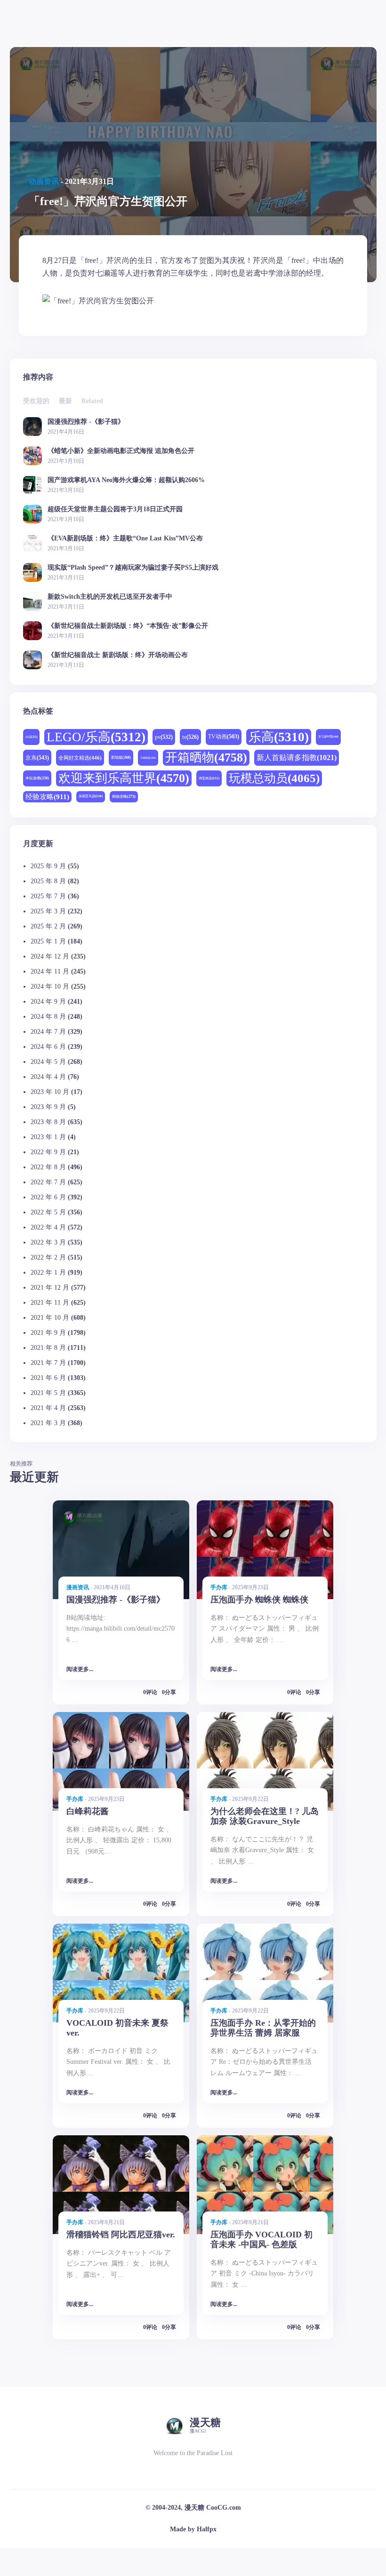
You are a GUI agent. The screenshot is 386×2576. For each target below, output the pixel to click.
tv (190, 737)
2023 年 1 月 (48, 1137)
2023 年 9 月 (48, 1107)
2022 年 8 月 (48, 1167)
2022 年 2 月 (48, 1257)
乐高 (279, 737)
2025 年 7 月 (48, 896)
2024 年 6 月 (48, 1047)
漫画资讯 (78, 1587)
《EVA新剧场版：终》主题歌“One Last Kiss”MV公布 (125, 538)
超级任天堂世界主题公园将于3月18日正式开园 (115, 509)
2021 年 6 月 (48, 1378)
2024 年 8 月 (48, 1017)
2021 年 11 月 (50, 1303)
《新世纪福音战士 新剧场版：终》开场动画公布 (118, 655)
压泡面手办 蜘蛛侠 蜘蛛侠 (259, 1600)
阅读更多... (80, 1669)
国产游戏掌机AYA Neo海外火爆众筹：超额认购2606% (126, 480)
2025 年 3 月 (48, 911)
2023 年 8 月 (48, 1122)
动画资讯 (44, 181)
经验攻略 (47, 797)
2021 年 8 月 (48, 1348)
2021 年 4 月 (48, 1408)
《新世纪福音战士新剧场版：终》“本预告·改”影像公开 (128, 626)
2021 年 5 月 (48, 1393)
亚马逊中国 (328, 737)
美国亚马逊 (91, 796)
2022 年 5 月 (48, 1212)
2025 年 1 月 (48, 941)
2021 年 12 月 (50, 1288)
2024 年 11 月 (50, 971)
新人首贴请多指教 (297, 758)
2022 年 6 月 (48, 1197)
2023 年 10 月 (50, 1092)
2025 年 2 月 (48, 926)
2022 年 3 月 (48, 1242)
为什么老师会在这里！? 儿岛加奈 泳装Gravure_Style (265, 1816)
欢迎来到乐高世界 (124, 778)
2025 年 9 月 (48, 866)
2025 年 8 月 (48, 881)
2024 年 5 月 (48, 1062)
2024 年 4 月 (48, 1077)
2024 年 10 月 (50, 987)
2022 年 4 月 (48, 1227)
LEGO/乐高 (96, 737)
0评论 (150, 1692)
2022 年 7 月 (48, 1182)
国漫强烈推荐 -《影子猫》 (86, 422)
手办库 (219, 1587)
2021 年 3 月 (48, 1423)
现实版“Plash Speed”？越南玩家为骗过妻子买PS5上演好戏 (133, 567)
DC (31, 737)
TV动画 (224, 737)
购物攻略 (124, 797)
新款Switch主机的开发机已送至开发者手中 (110, 597)
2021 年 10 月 (50, 1318)
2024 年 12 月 (50, 956)
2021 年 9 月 (48, 1333)
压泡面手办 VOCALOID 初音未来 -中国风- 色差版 (261, 2239)
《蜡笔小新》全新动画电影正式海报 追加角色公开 (121, 451)
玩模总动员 (274, 778)
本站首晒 (37, 778)
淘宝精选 (209, 778)
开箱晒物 (206, 757)
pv (164, 737)
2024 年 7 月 (48, 1032)
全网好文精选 (80, 758)
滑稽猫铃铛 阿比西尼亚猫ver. (121, 2235)
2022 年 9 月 (48, 1152)
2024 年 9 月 (48, 1002)
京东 (37, 758)
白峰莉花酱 (88, 1811)
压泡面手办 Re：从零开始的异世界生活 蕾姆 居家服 (263, 2028)
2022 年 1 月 (48, 1272)
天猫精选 (148, 758)
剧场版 (121, 757)
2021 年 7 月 (48, 1363)
